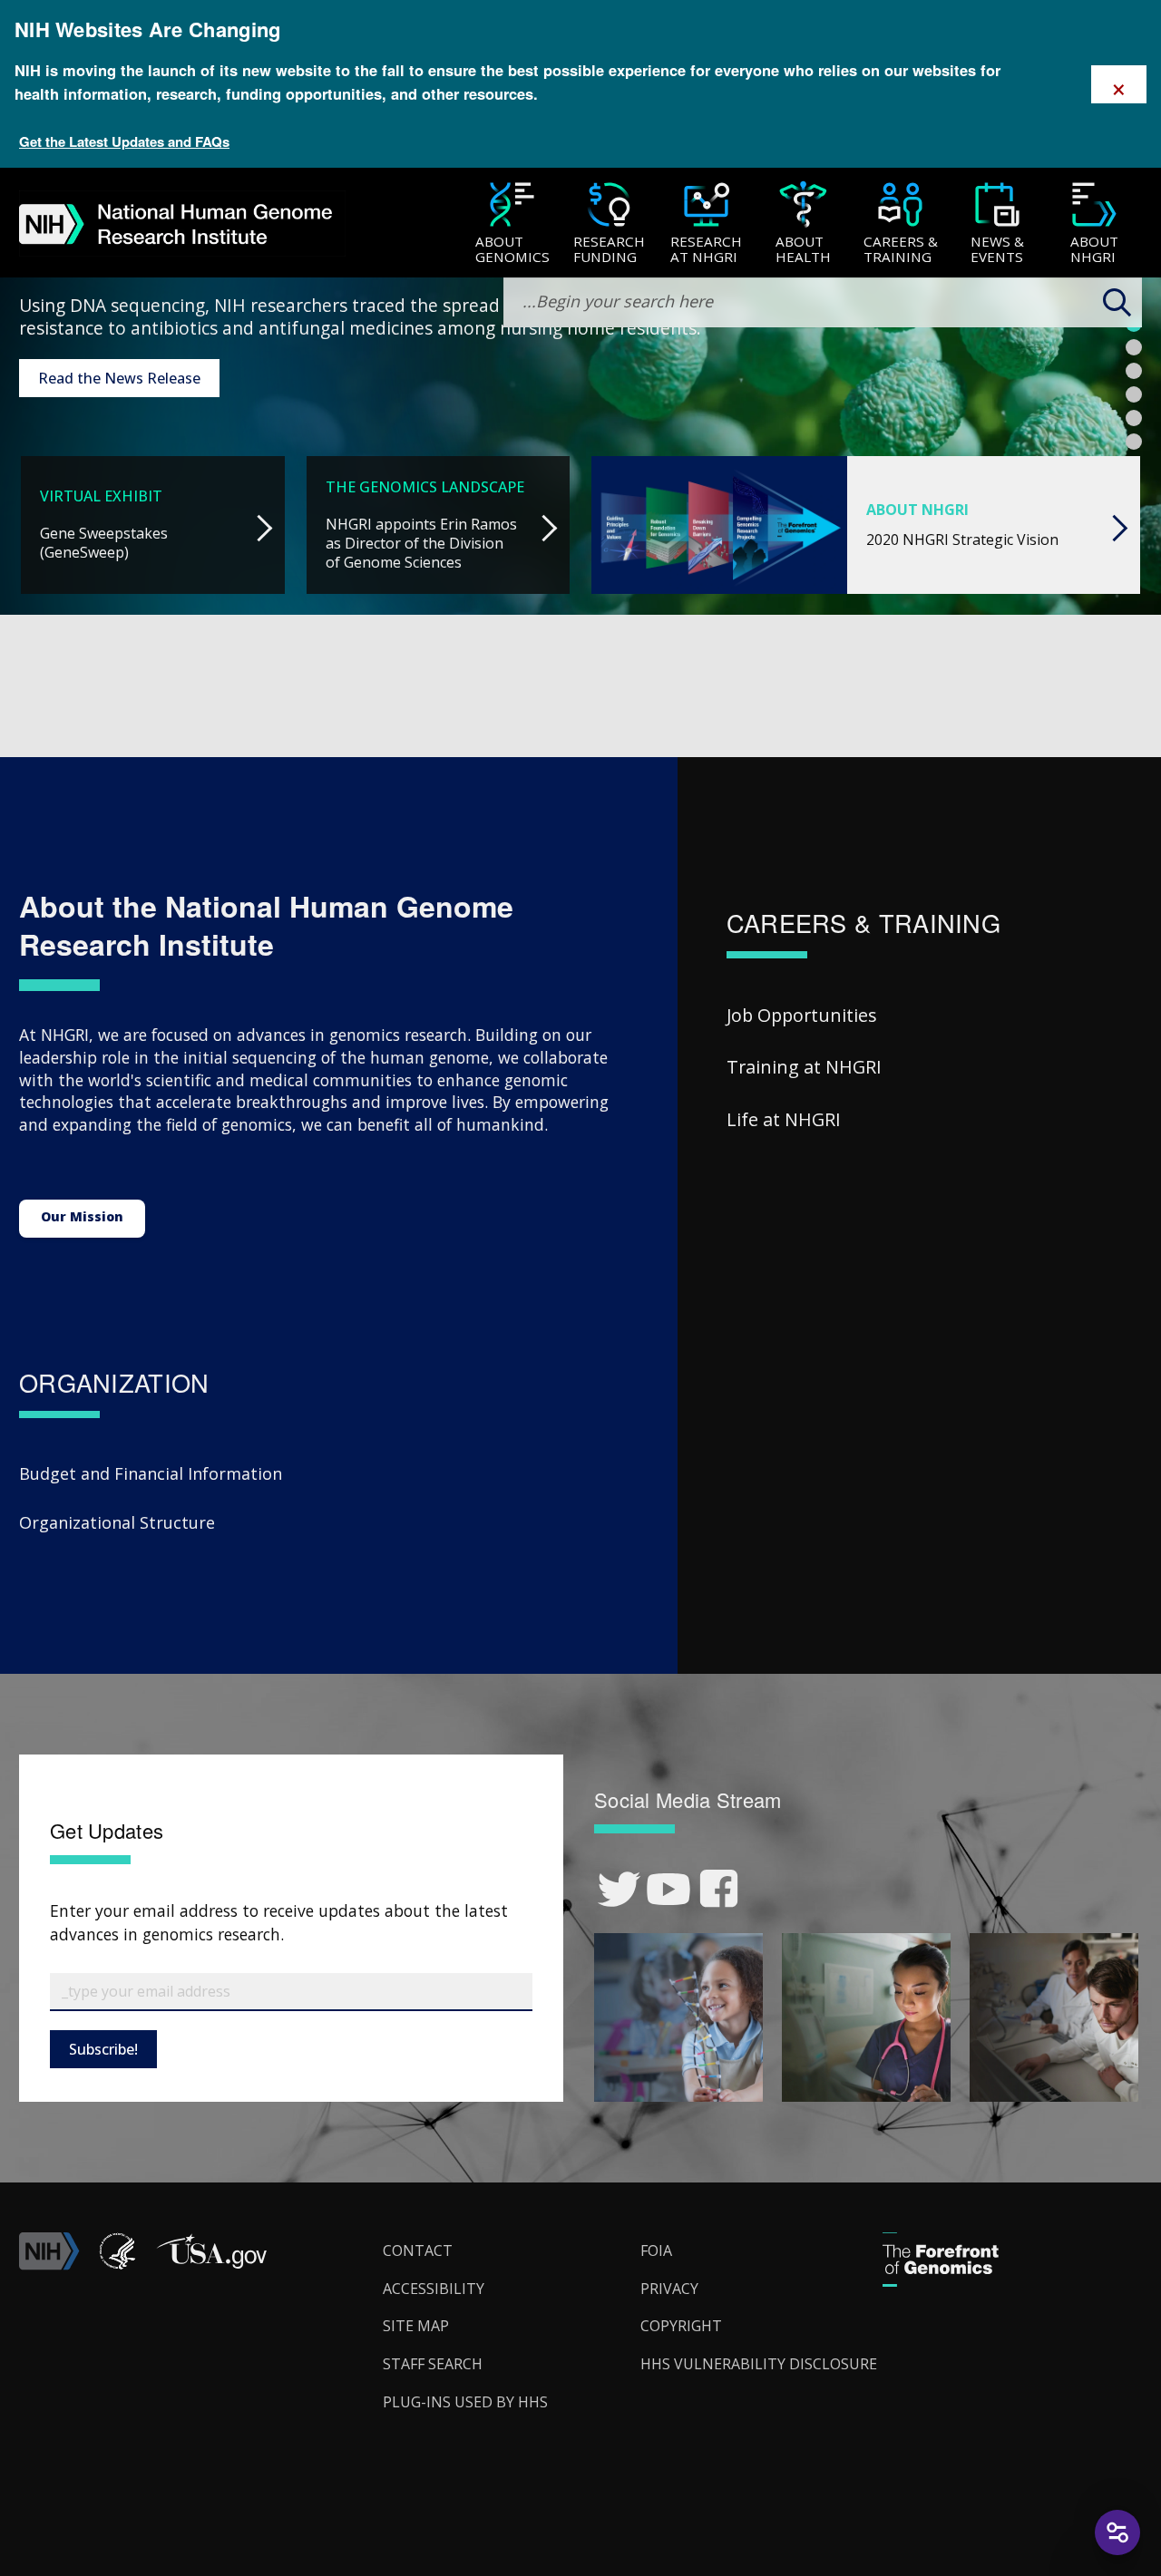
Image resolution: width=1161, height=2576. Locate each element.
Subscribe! (103, 2049)
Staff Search (433, 2364)
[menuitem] (512, 223)
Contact (418, 2250)
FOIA (656, 2250)
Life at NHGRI (784, 1119)
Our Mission (82, 1216)
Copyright (681, 2326)
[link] (619, 1889)
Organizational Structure (117, 1522)
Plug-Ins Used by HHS (465, 2402)
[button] (211, 2265)
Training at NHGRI (804, 1067)
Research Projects (100, 385)
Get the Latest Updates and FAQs (124, 141)
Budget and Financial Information (151, 1473)
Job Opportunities (802, 1015)
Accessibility (434, 2289)
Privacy (669, 2289)
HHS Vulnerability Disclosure (759, 2364)
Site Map (416, 2326)
